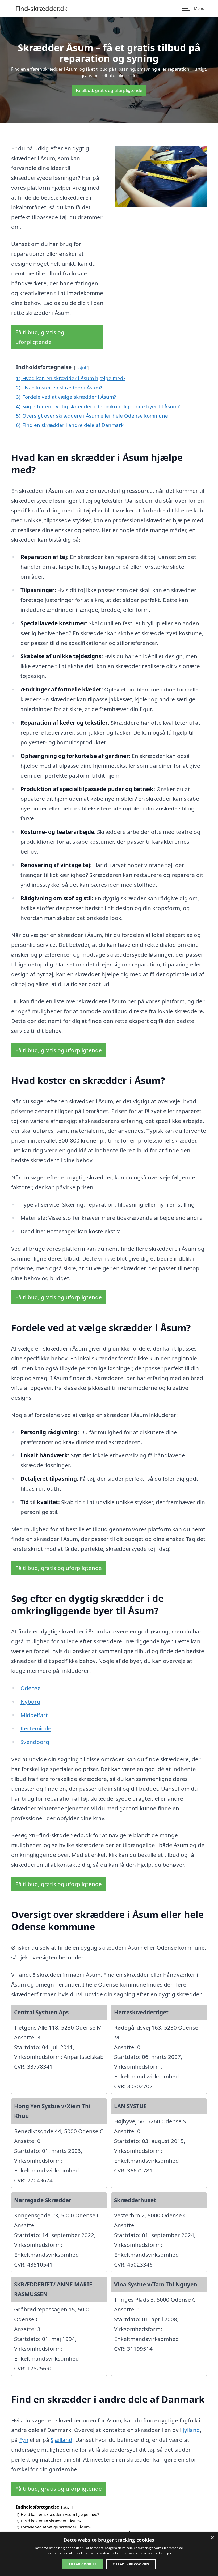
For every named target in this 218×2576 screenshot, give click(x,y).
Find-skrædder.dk (41, 9)
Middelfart (34, 1715)
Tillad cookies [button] (83, 2564)
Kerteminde (36, 1728)
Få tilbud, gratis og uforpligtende (109, 90)
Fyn (24, 2440)
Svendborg (35, 1742)
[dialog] (109, 2554)
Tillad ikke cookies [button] (131, 2564)
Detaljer (165, 2553)
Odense (31, 1688)
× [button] (212, 2538)
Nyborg (30, 1701)
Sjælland (61, 2440)
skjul (81, 368)
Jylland (191, 2430)
